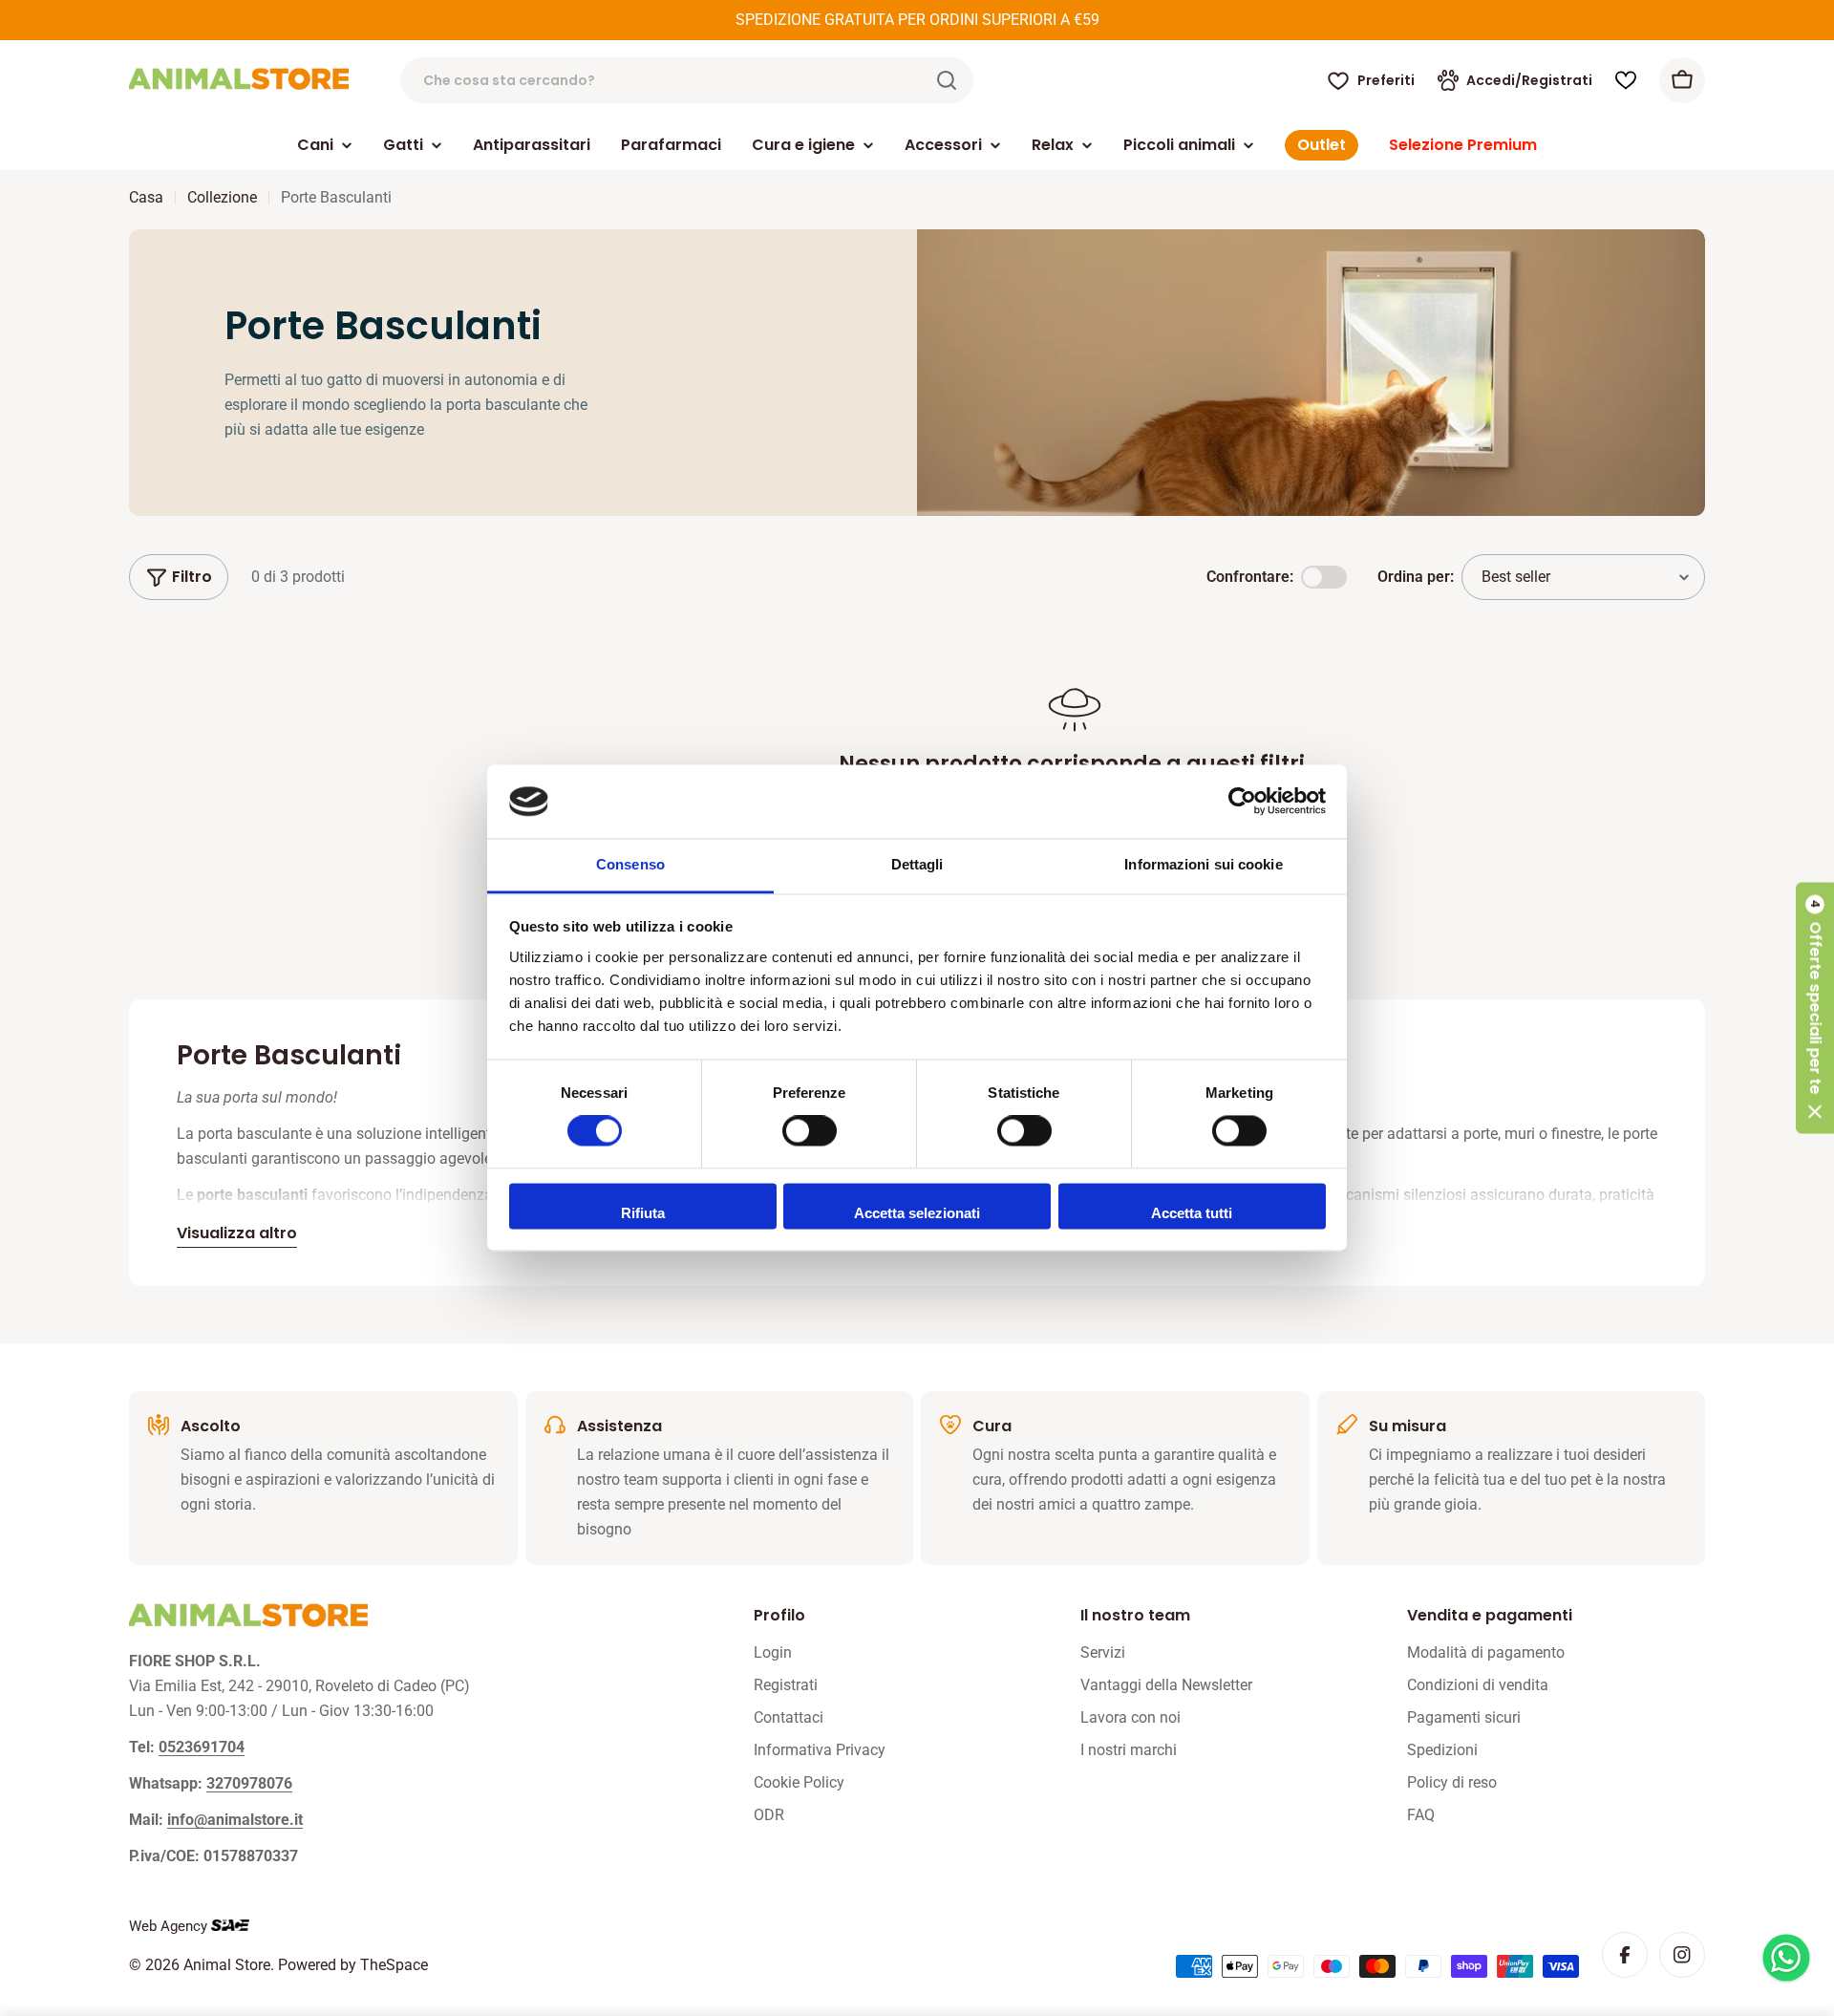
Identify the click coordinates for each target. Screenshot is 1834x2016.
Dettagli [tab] (917, 864)
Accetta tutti (1192, 1213)
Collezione (222, 197)
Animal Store (227, 1965)
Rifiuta (643, 1213)
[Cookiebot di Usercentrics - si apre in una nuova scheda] (1242, 802)
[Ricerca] (947, 80)
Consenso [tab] (630, 864)
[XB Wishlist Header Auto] (1626, 80)
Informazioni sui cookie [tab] (1203, 864)
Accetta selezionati (917, 1213)
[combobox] (687, 80)
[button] (1815, 1008)
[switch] (810, 1131)
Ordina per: (1416, 577)
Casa (146, 197)
